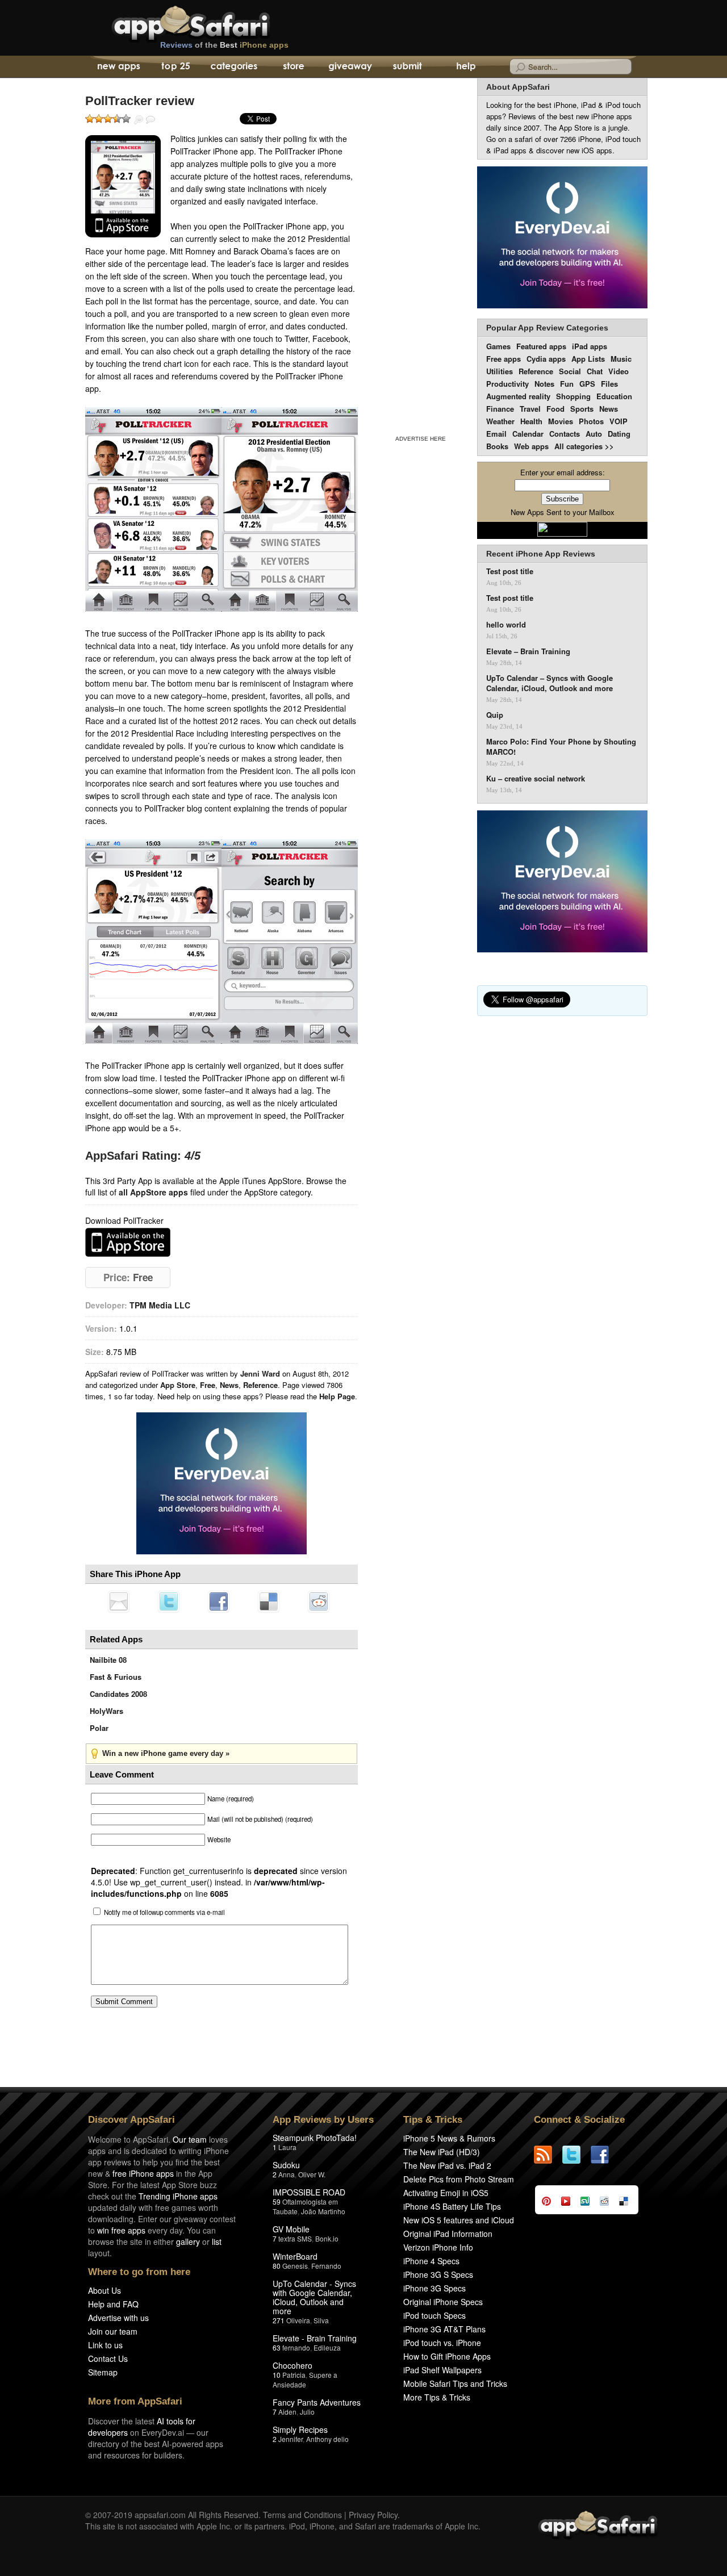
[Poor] (99, 119)
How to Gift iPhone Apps (447, 2356)
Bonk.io (327, 2238)
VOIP (619, 421)
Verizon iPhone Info (438, 2247)
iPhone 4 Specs (431, 2261)
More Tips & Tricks (437, 2397)
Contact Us (108, 2358)
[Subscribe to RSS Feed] (548, 2155)
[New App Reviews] (118, 67)
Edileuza (327, 2347)
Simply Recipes (300, 2429)
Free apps (504, 359)
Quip (495, 715)
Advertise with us (118, 2318)
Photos (591, 421)
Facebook (219, 1601)
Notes (544, 384)
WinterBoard (295, 2256)
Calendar (528, 434)
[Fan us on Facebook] (605, 2155)
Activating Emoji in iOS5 (446, 2193)
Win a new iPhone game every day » (166, 1753)
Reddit (319, 1601)
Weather (500, 421)
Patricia (294, 2375)
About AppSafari (518, 87)
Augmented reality (518, 396)
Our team (190, 2139)
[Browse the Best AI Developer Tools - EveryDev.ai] (222, 1484)
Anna (287, 2174)
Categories (234, 67)
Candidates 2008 (118, 1694)
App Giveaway (350, 67)
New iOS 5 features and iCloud (459, 2220)
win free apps (121, 2230)
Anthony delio (327, 2439)
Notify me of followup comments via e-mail (164, 1912)
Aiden (287, 2412)
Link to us (105, 2345)
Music (621, 359)
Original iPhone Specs (443, 2302)
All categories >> (584, 446)
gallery (188, 2242)
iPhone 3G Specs (434, 2288)
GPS (587, 384)
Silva (321, 2320)
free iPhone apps (143, 2173)
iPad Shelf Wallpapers (442, 2370)
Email (496, 434)
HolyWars (106, 1711)
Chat (595, 371)
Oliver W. (312, 2174)
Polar (99, 1728)
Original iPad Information (448, 2234)
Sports (582, 409)
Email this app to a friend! (119, 1601)
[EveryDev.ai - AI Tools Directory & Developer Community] (562, 238)
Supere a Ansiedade (305, 2380)
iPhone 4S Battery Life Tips (452, 2206)
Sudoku (286, 2165)
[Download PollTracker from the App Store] (123, 186)
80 (277, 2266)
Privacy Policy (373, 2515)
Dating (619, 434)
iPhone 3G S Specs (438, 2274)
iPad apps (590, 346)
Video (619, 371)
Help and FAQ (113, 2304)
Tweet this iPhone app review (169, 1601)
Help (465, 67)
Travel (530, 409)
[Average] (108, 119)
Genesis (295, 2266)
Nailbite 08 (108, 1660)
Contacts (565, 434)
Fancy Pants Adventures (317, 2402)
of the (224, 45)
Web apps (531, 446)
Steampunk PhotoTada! (315, 2138)
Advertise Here (421, 439)
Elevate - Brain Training (315, 2338)
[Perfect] (126, 119)
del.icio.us (269, 1601)
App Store (178, 1385)
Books (497, 446)
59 (277, 2201)
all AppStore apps (153, 1192)
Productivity (507, 384)
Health (531, 421)
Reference (260, 1385)
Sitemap (103, 2372)
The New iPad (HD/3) (442, 2152)
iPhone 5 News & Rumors (449, 2138)
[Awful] (90, 119)
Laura (287, 2147)
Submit (408, 67)
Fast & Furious (116, 1677)
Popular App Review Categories (547, 328)
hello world (506, 625)
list (217, 2242)
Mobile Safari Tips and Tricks (455, 2383)
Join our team (113, 2331)
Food (555, 409)
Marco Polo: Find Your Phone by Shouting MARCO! (561, 747)
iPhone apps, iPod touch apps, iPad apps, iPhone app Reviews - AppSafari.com (215, 22)
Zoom (139, 120)
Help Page (337, 1396)
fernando (296, 2347)
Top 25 (176, 67)
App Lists (588, 359)
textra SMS (295, 2238)
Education (614, 396)
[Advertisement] (420, 254)
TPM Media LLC (160, 1305)
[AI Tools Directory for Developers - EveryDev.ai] (562, 882)
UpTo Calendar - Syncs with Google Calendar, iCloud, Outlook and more (314, 2297)
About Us (105, 2290)
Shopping (573, 396)
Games (498, 346)
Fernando (326, 2266)
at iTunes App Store (128, 1242)
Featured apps (541, 346)
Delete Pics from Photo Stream (459, 2179)
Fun (567, 384)
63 (277, 2347)
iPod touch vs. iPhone (442, 2343)
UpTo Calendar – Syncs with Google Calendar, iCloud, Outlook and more (550, 683)
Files (609, 384)
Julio (307, 2412)
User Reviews (151, 120)
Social (570, 371)
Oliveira (298, 2320)
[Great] (117, 119)
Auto (594, 434)
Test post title (510, 571)
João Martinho (323, 2211)
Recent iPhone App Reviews (541, 554)
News (229, 1385)
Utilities (500, 371)
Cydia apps (546, 359)
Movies (561, 421)
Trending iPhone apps (178, 2196)
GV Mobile (291, 2229)
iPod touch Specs (434, 2315)
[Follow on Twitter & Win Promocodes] (576, 2155)
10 (277, 2375)
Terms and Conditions (302, 2515)
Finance (500, 409)
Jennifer (291, 2439)
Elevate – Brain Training (528, 651)
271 (279, 2320)
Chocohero (293, 2365)
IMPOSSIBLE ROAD (309, 2192)
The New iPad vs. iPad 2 (447, 2165)
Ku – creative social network (536, 779)
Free (208, 1385)
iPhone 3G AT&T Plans (444, 2329)
